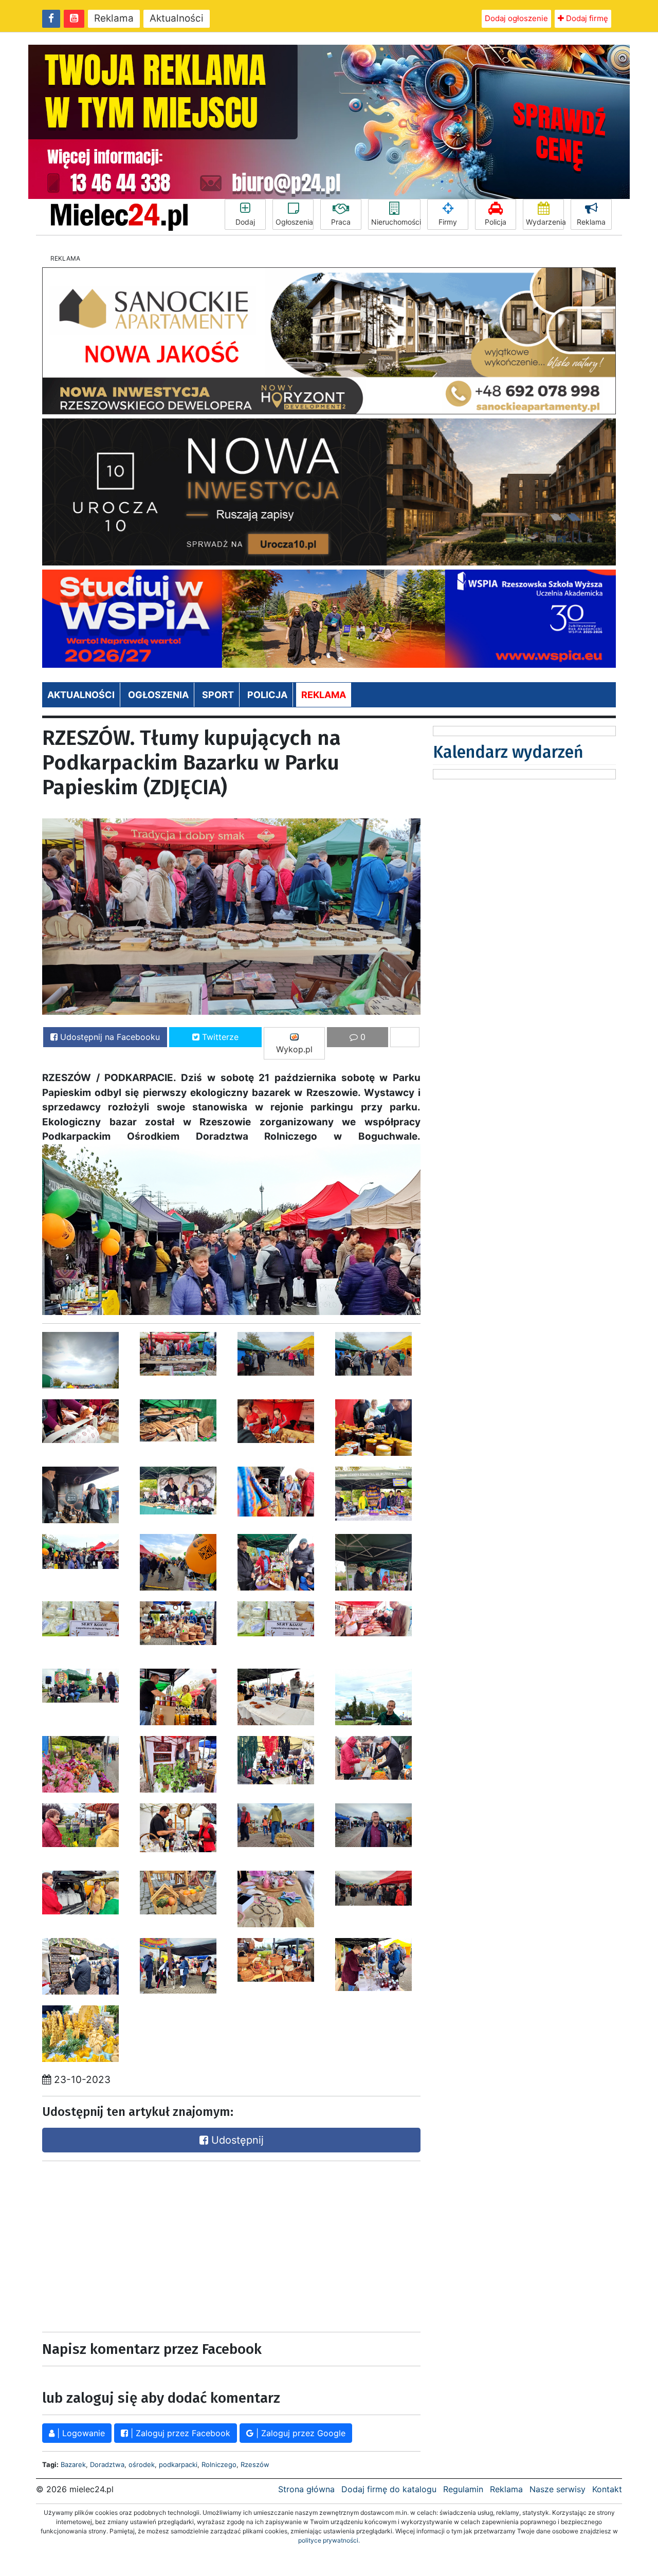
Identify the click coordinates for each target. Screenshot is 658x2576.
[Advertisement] (134, 2244)
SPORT (218, 695)
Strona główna (306, 2489)
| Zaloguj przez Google (299, 2433)
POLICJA (267, 695)
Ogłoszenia (294, 222)
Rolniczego (219, 2464)
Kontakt (607, 2489)
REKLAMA (324, 695)
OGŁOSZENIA (158, 695)
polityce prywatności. (329, 2540)
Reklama (114, 18)
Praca (341, 222)
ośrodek (142, 2464)
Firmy (448, 222)
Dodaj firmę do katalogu (389, 2489)
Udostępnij (236, 2140)
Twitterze (219, 1037)
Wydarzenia (545, 222)
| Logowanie (80, 2433)
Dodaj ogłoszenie (516, 18)
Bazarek (73, 2464)
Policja (496, 222)
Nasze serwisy (558, 2489)
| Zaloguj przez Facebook (179, 2433)
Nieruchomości (396, 222)
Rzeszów (255, 2464)
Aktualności (177, 18)
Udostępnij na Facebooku (109, 1037)
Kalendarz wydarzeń (508, 752)
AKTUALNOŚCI (81, 695)
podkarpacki (178, 2464)
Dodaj (245, 222)
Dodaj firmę (586, 18)
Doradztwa (107, 2464)
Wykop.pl (294, 1049)
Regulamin (463, 2489)
